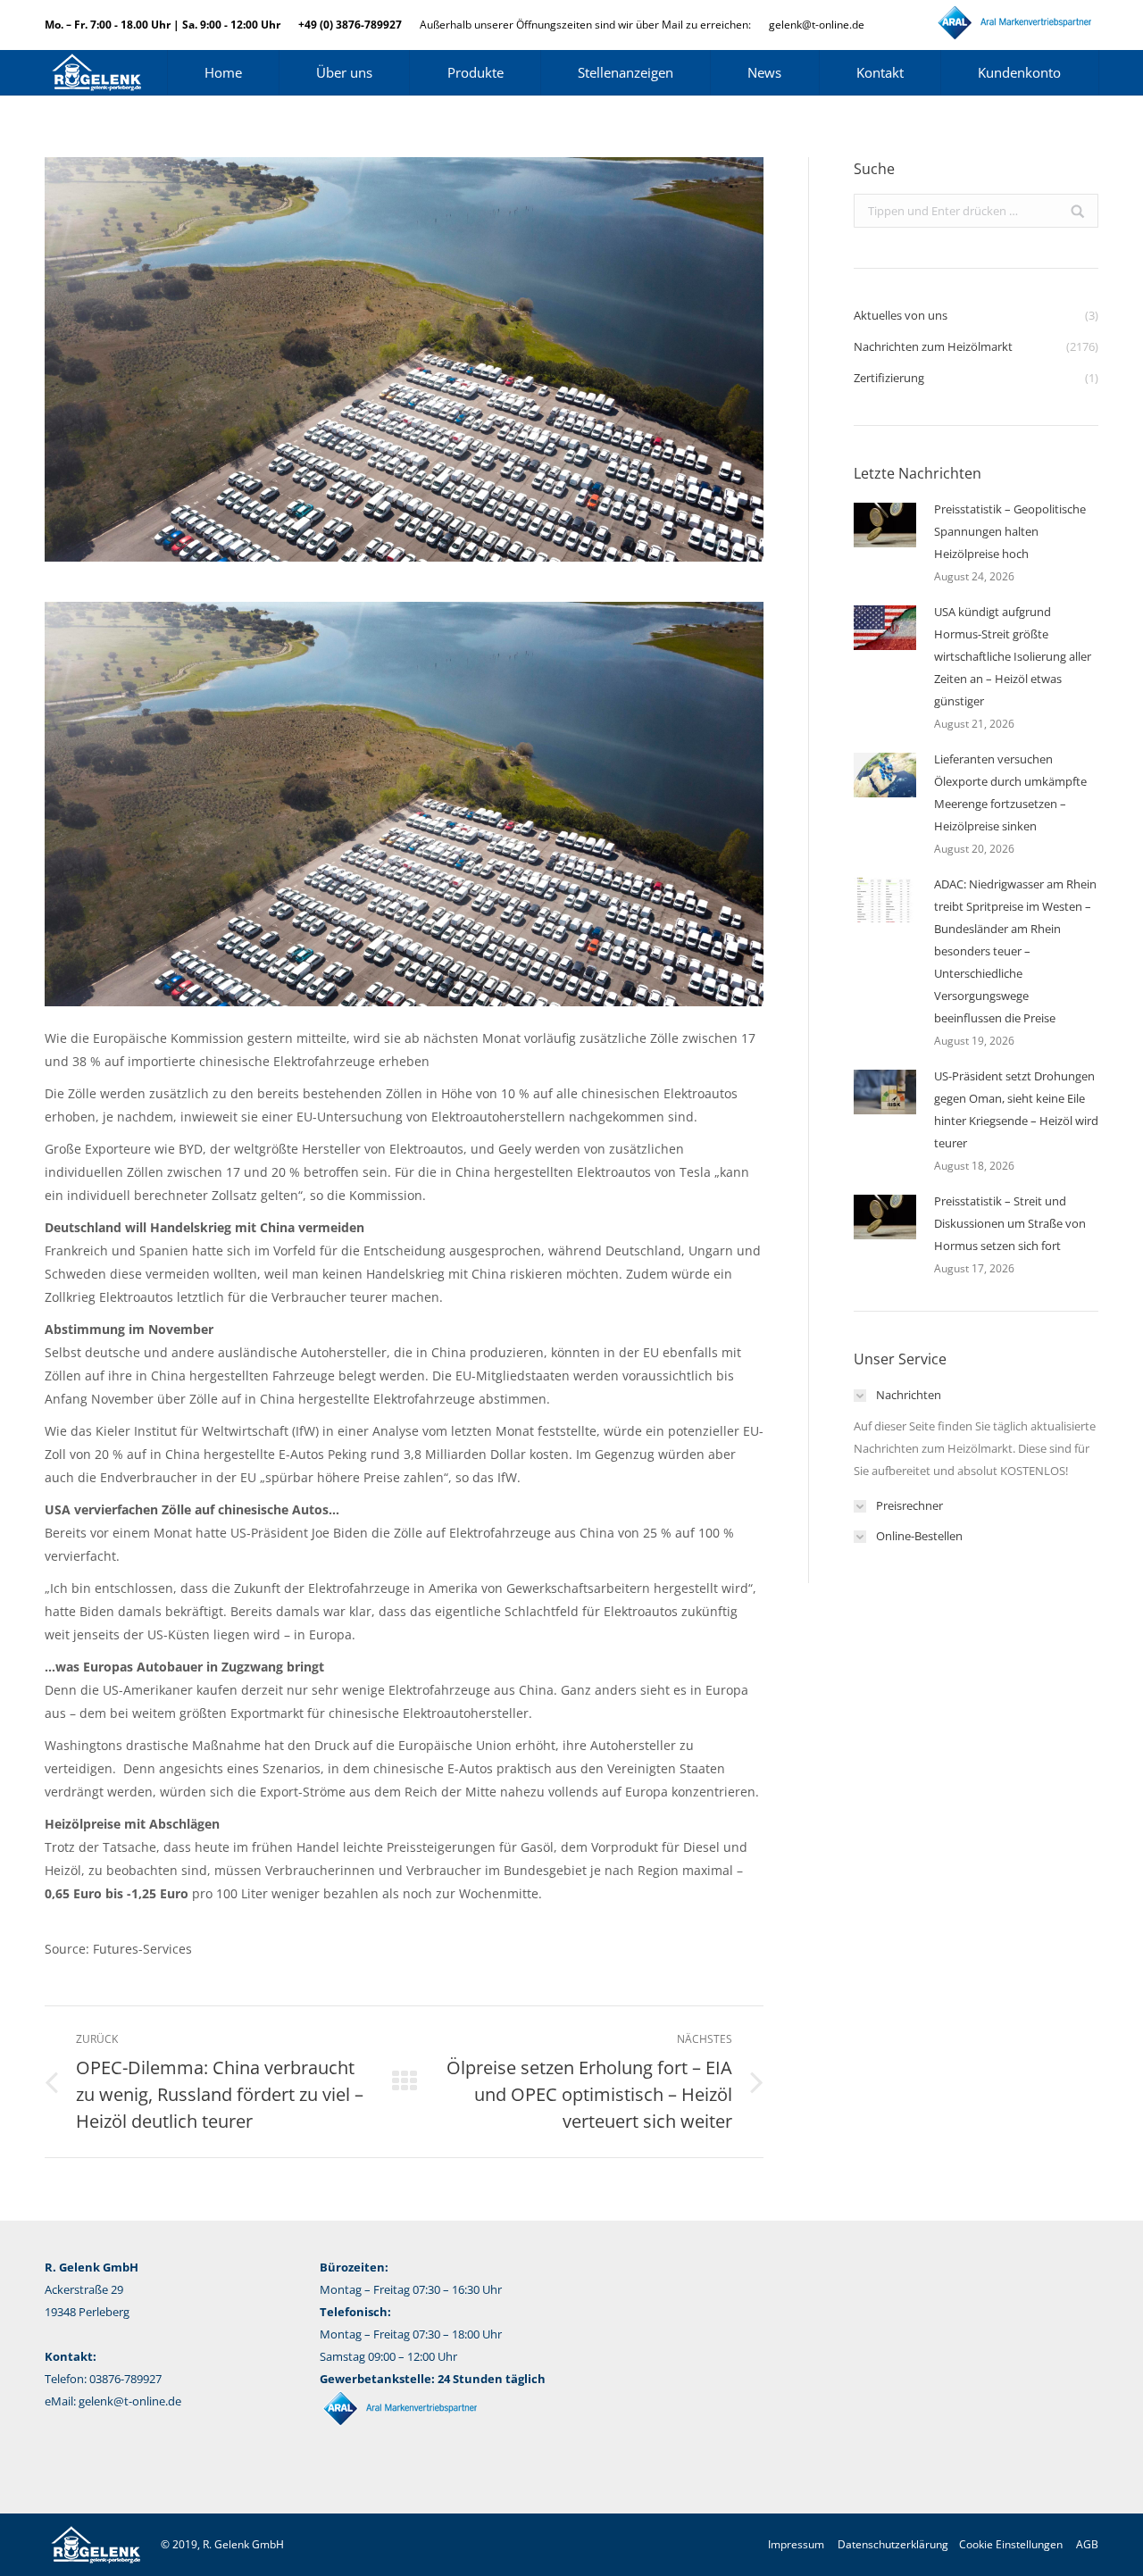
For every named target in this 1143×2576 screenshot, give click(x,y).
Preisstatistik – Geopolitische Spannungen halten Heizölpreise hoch (1010, 531)
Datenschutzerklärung (893, 2544)
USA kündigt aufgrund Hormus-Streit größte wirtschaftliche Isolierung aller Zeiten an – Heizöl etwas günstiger (1013, 656)
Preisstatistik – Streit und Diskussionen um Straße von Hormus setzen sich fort (1010, 1223)
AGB (1087, 2544)
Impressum (796, 2544)
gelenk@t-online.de (817, 25)
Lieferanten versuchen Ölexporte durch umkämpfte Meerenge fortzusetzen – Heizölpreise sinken (1010, 792)
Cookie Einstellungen (1011, 2544)
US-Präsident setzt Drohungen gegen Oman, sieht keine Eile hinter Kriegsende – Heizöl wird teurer (1016, 1109)
